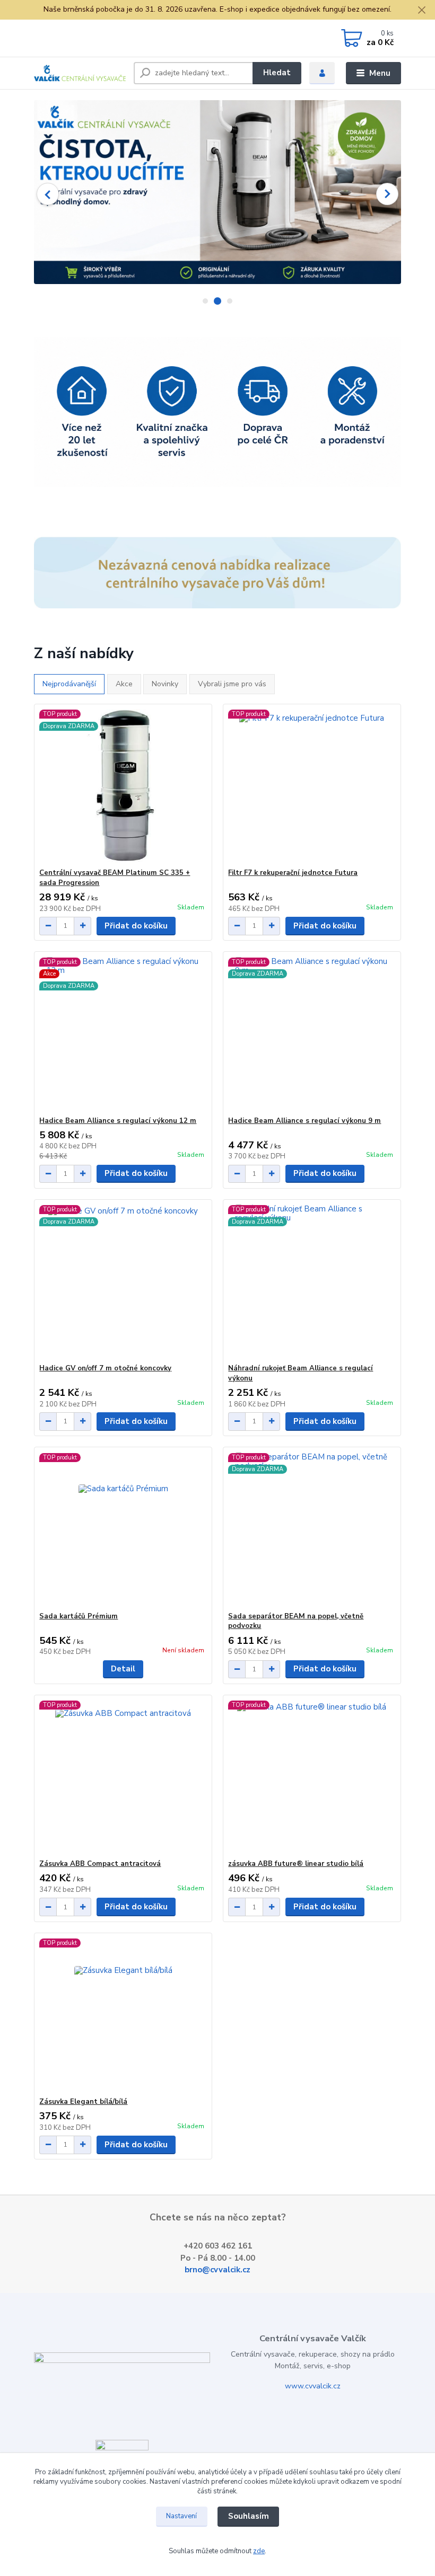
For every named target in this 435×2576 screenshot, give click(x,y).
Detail (123, 1669)
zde (259, 2551)
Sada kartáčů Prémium (79, 1616)
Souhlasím (249, 2516)
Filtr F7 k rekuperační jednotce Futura (293, 873)
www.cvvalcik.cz (313, 2386)
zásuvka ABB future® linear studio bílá (296, 1864)
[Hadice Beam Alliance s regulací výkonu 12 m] (123, 1034)
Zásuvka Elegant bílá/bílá (83, 2102)
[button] (48, 194)
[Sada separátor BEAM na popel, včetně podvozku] (312, 1530)
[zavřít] (422, 11)
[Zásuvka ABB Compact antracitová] (123, 1777)
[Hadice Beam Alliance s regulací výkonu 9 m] (312, 1034)
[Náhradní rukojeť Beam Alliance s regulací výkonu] (312, 1282)
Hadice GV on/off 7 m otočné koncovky (105, 1368)
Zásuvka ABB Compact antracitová (100, 1864)
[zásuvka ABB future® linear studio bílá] (312, 1777)
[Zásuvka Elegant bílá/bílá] (123, 2015)
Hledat (277, 73)
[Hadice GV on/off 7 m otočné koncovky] (123, 1282)
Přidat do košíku (136, 926)
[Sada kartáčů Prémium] (123, 1530)
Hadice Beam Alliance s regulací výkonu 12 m (118, 1121)
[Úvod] (80, 73)
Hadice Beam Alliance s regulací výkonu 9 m (304, 1121)
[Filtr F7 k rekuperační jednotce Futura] (312, 786)
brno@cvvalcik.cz (217, 2270)
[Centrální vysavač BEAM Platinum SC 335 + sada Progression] (123, 786)
